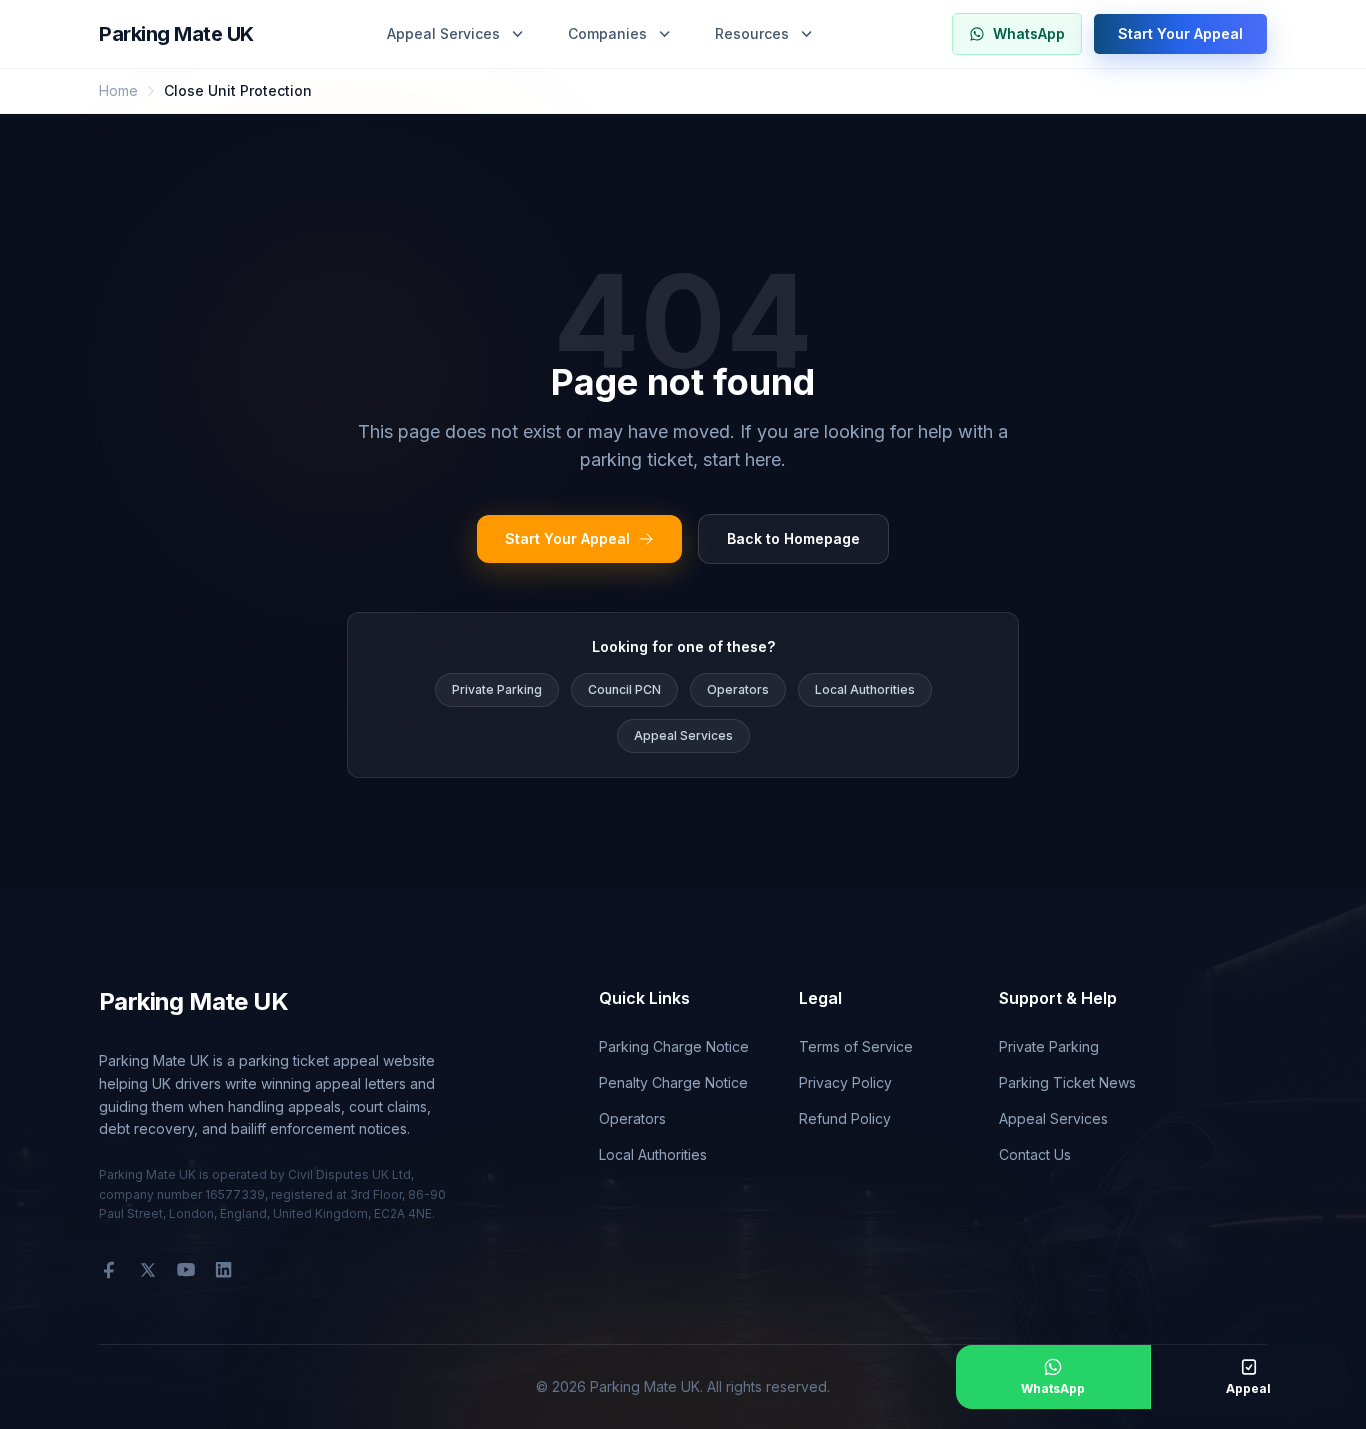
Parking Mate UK (176, 34)
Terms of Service (856, 1046)
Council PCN (624, 689)
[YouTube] (186, 1270)
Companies (607, 33)
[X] (148, 1270)
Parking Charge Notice (674, 1046)
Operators (738, 689)
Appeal (1248, 1388)
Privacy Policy (845, 1082)
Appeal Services (443, 33)
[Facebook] (109, 1270)
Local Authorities (865, 689)
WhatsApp (1029, 33)
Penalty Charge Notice (673, 1082)
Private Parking (497, 689)
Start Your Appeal (1180, 33)
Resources (752, 33)
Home (118, 90)
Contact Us (1035, 1154)
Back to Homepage (793, 538)
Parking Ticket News (1067, 1082)
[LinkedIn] (223, 1270)
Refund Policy (845, 1118)
